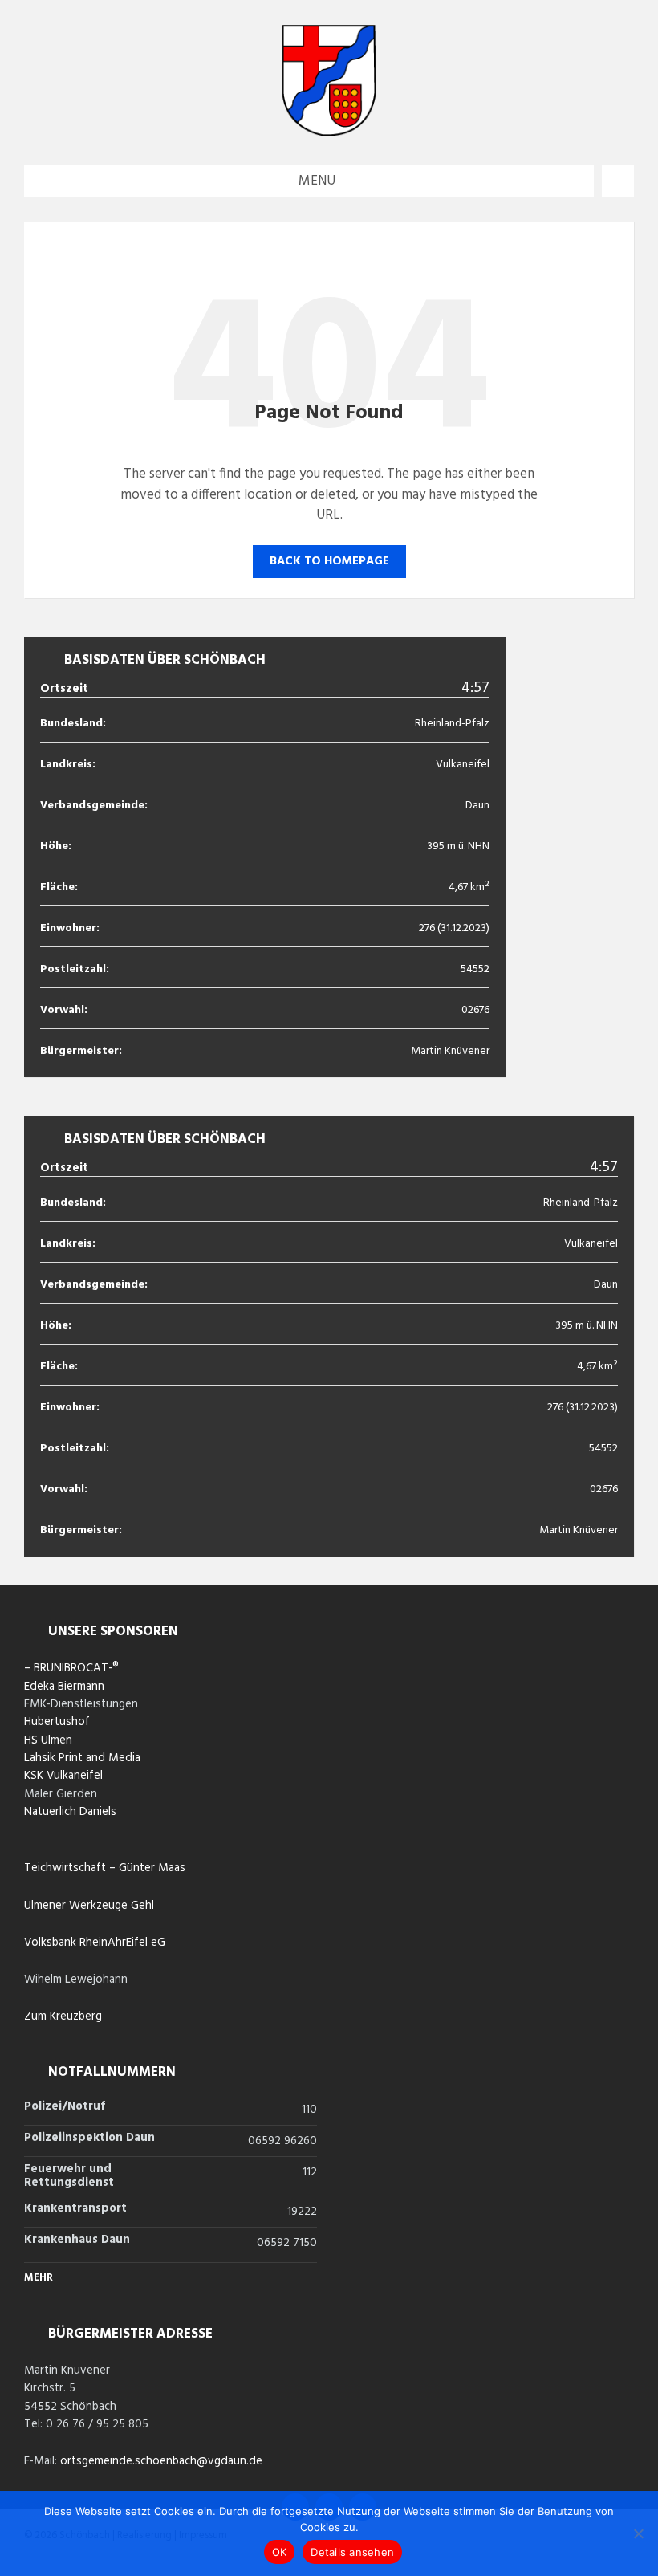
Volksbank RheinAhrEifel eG (95, 1943)
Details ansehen (352, 2552)
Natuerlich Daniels (70, 1812)
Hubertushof (57, 1722)
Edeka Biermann (64, 1687)
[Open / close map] (618, 181)
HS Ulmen (48, 1740)
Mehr (39, 2278)
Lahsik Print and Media (82, 1758)
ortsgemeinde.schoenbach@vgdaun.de (161, 2461)
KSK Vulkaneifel (63, 1776)
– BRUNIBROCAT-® (71, 1668)
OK (280, 2552)
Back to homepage (329, 561)
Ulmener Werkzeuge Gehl (89, 1906)
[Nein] (638, 2533)
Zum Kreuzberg (63, 2016)
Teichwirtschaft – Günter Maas (105, 1868)
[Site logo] (329, 133)
